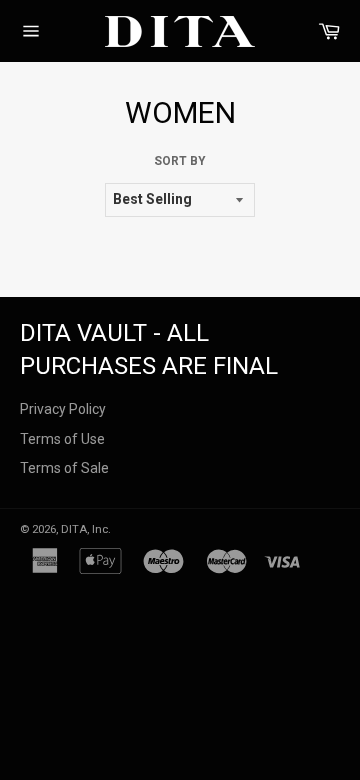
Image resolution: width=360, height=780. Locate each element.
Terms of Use (62, 439)
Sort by (180, 161)
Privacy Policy (63, 409)
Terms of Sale (64, 468)
